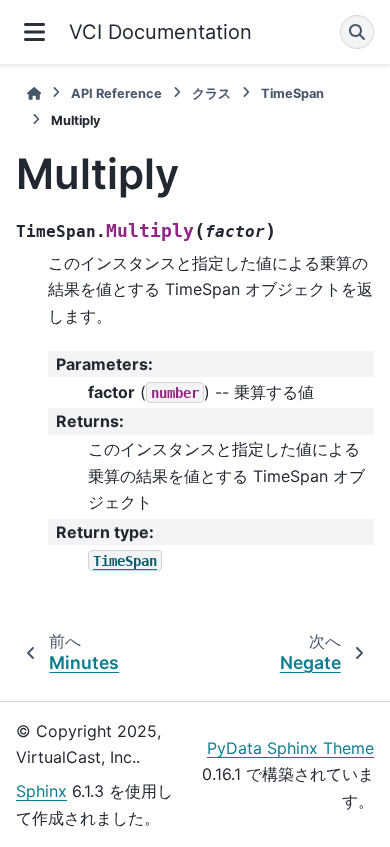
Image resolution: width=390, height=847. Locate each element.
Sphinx (41, 791)
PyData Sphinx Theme (290, 748)
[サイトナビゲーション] (34, 32)
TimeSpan (292, 93)
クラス (211, 93)
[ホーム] (34, 93)
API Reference (116, 93)
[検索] (357, 32)
